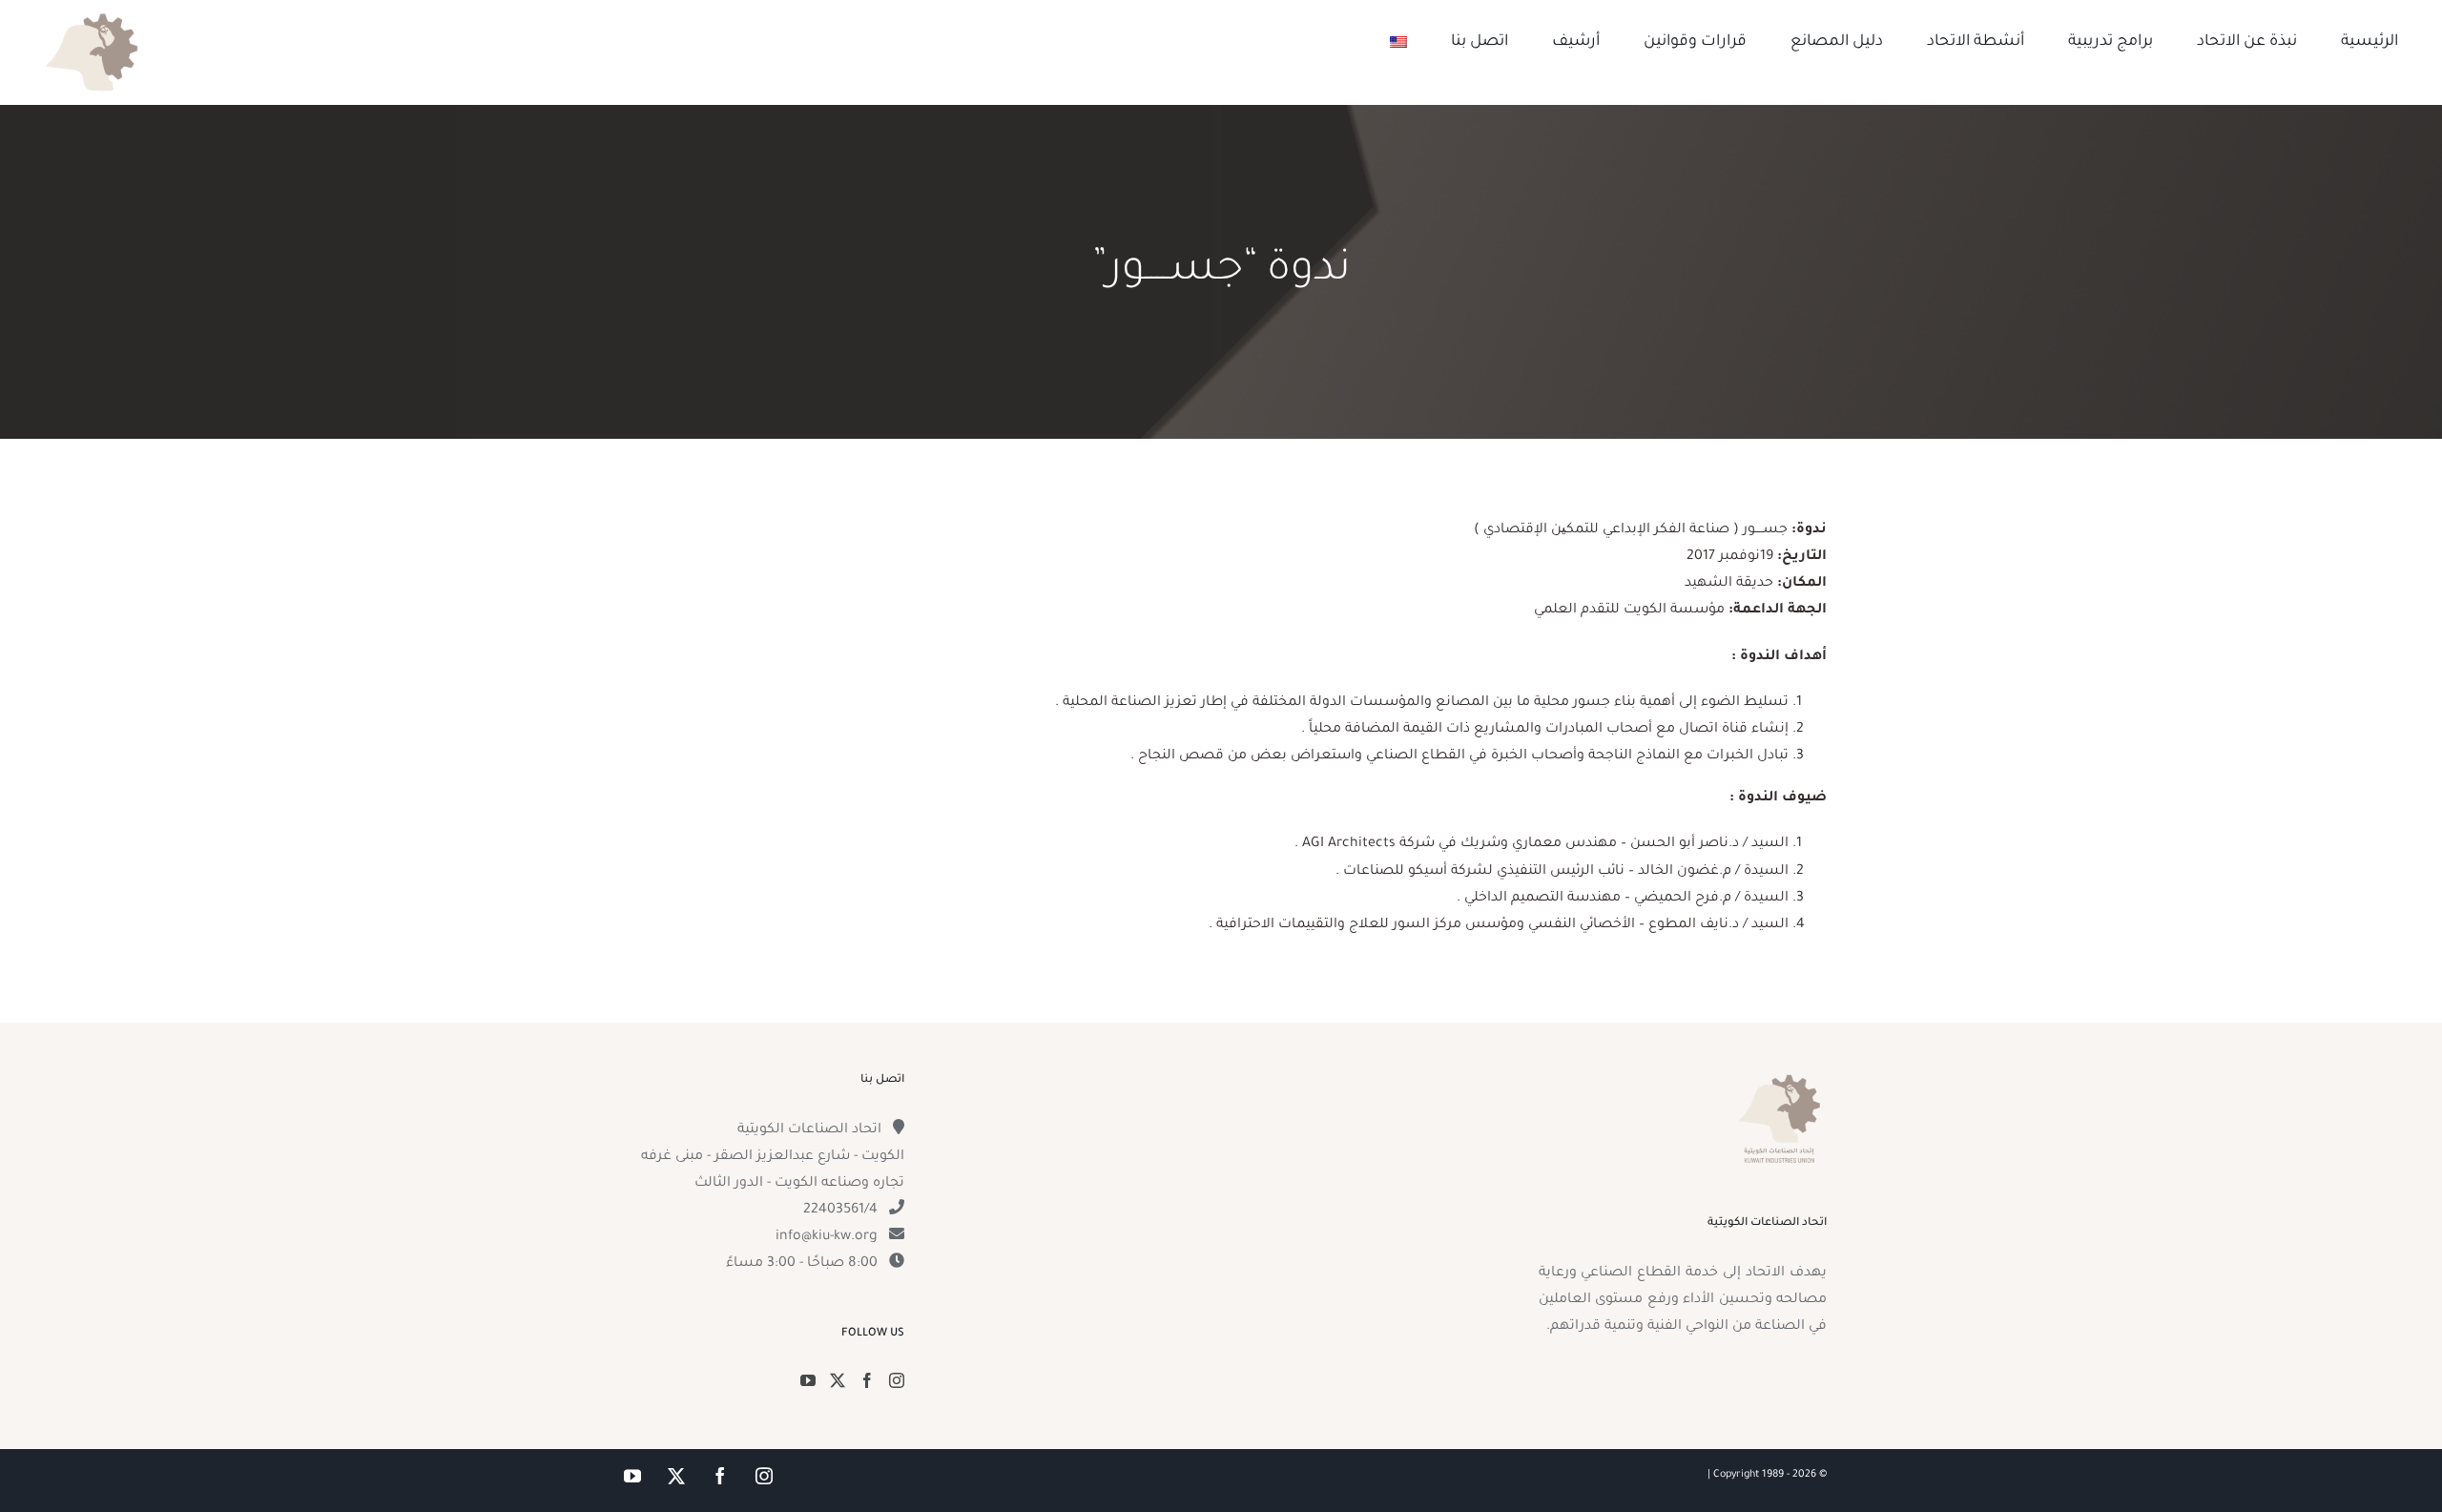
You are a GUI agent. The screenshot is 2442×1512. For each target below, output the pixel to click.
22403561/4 (840, 1211)
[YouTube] (808, 1380)
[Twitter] (838, 1380)
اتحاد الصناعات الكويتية (809, 1130)
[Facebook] (867, 1380)
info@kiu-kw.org (827, 1237)
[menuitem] (1398, 42)
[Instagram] (897, 1380)
